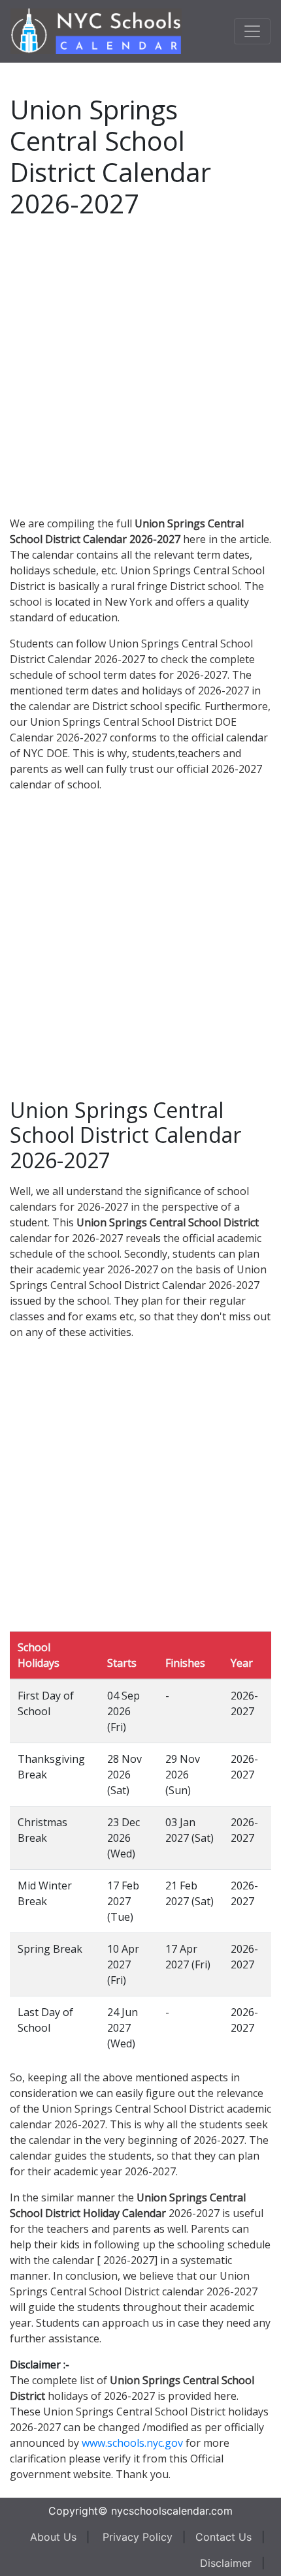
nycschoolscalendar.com (172, 2511)
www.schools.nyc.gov (132, 2443)
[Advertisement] (140, 365)
